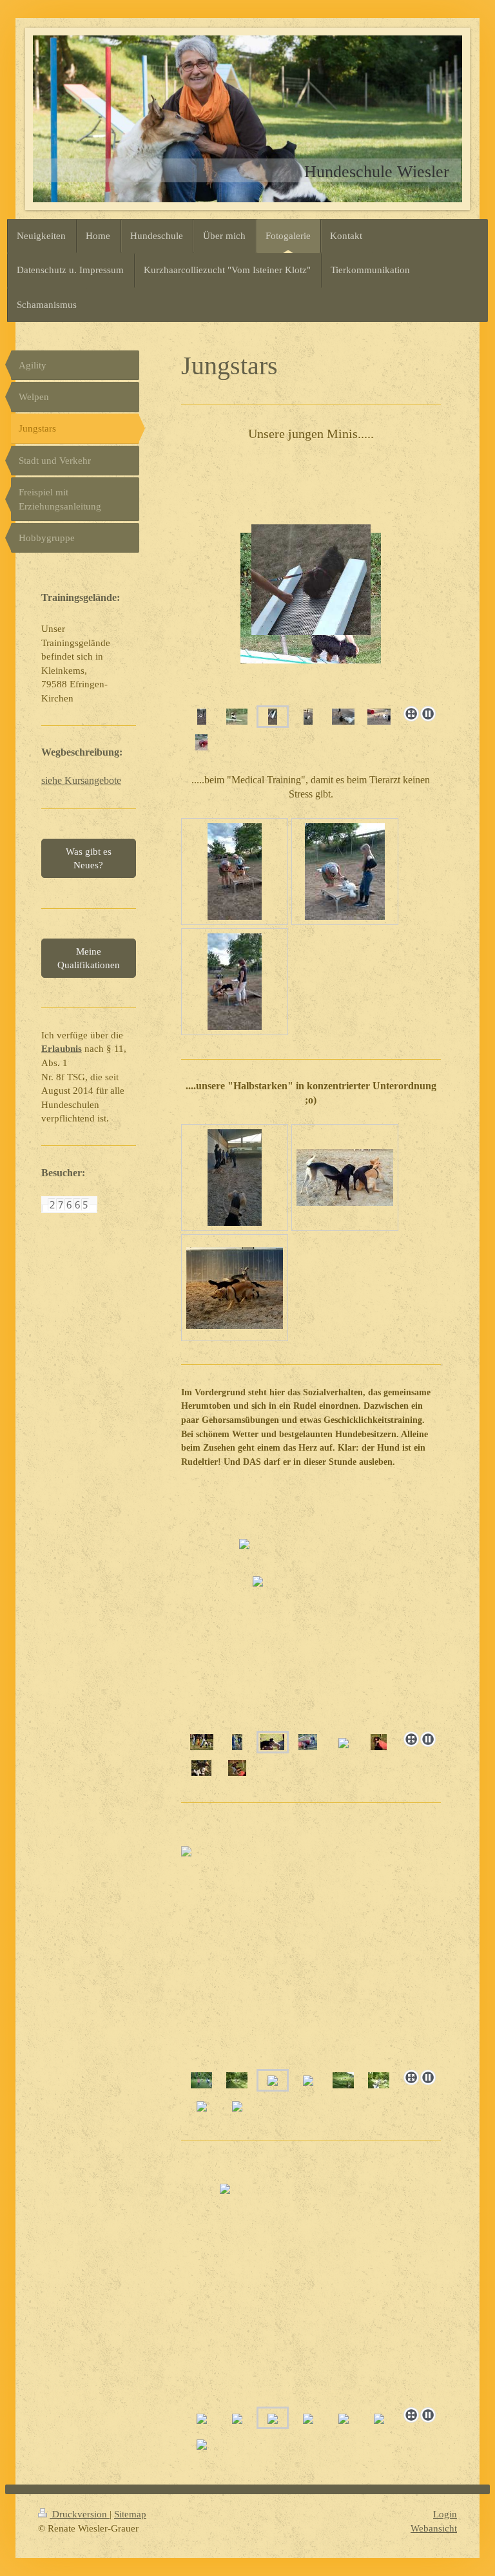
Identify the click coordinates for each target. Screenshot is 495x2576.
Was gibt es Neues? (89, 858)
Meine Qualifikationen (89, 958)
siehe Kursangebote (81, 780)
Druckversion (80, 2514)
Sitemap (130, 2514)
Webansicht (434, 2528)
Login (445, 2514)
